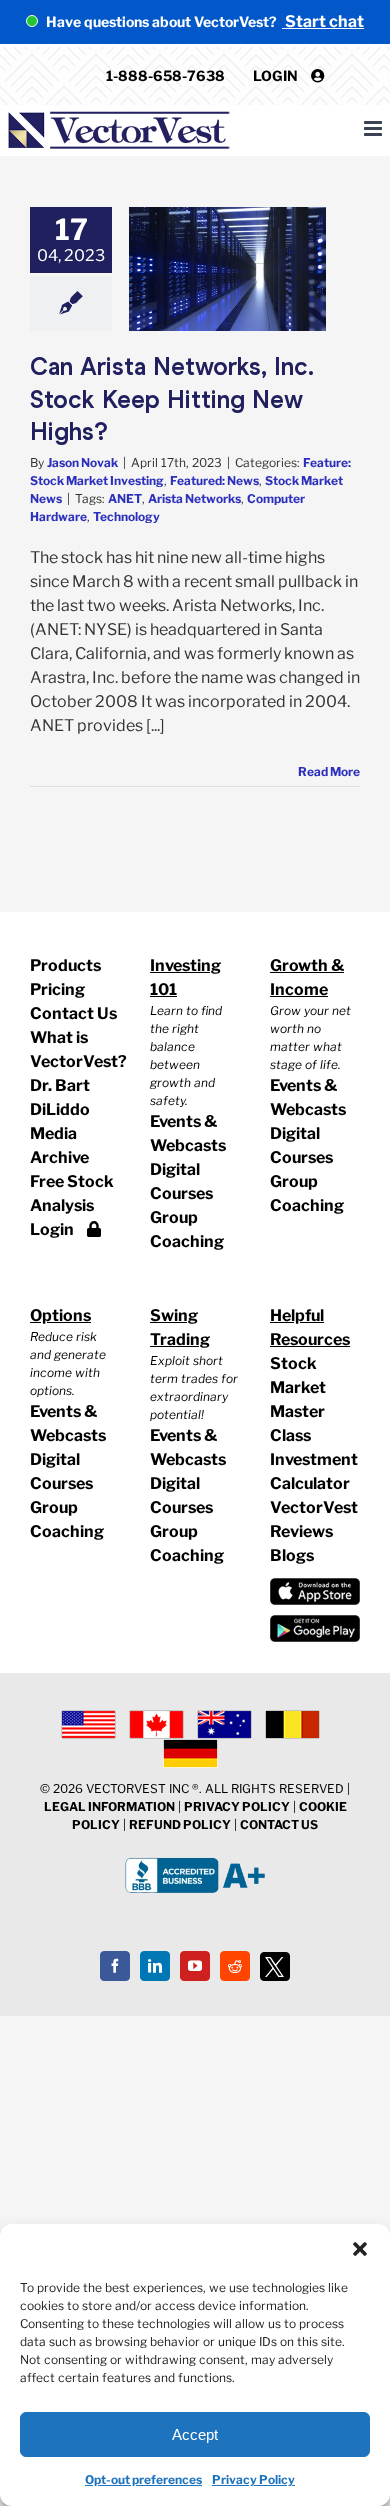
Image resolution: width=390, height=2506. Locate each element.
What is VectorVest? (75, 1049)
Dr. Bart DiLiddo (60, 1097)
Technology (126, 516)
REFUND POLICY (180, 1824)
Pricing (57, 989)
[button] (360, 2249)
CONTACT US (279, 1824)
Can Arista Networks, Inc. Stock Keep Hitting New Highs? (172, 399)
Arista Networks (194, 498)
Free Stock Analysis (72, 1193)
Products (65, 965)
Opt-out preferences (143, 2479)
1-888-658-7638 (165, 75)
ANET (125, 498)
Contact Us (73, 1013)
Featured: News (214, 480)
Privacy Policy (253, 2479)
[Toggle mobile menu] (374, 128)
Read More (329, 771)
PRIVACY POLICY (237, 1806)
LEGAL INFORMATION (109, 1806)
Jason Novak (82, 462)
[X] (275, 1967)
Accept (195, 2434)
